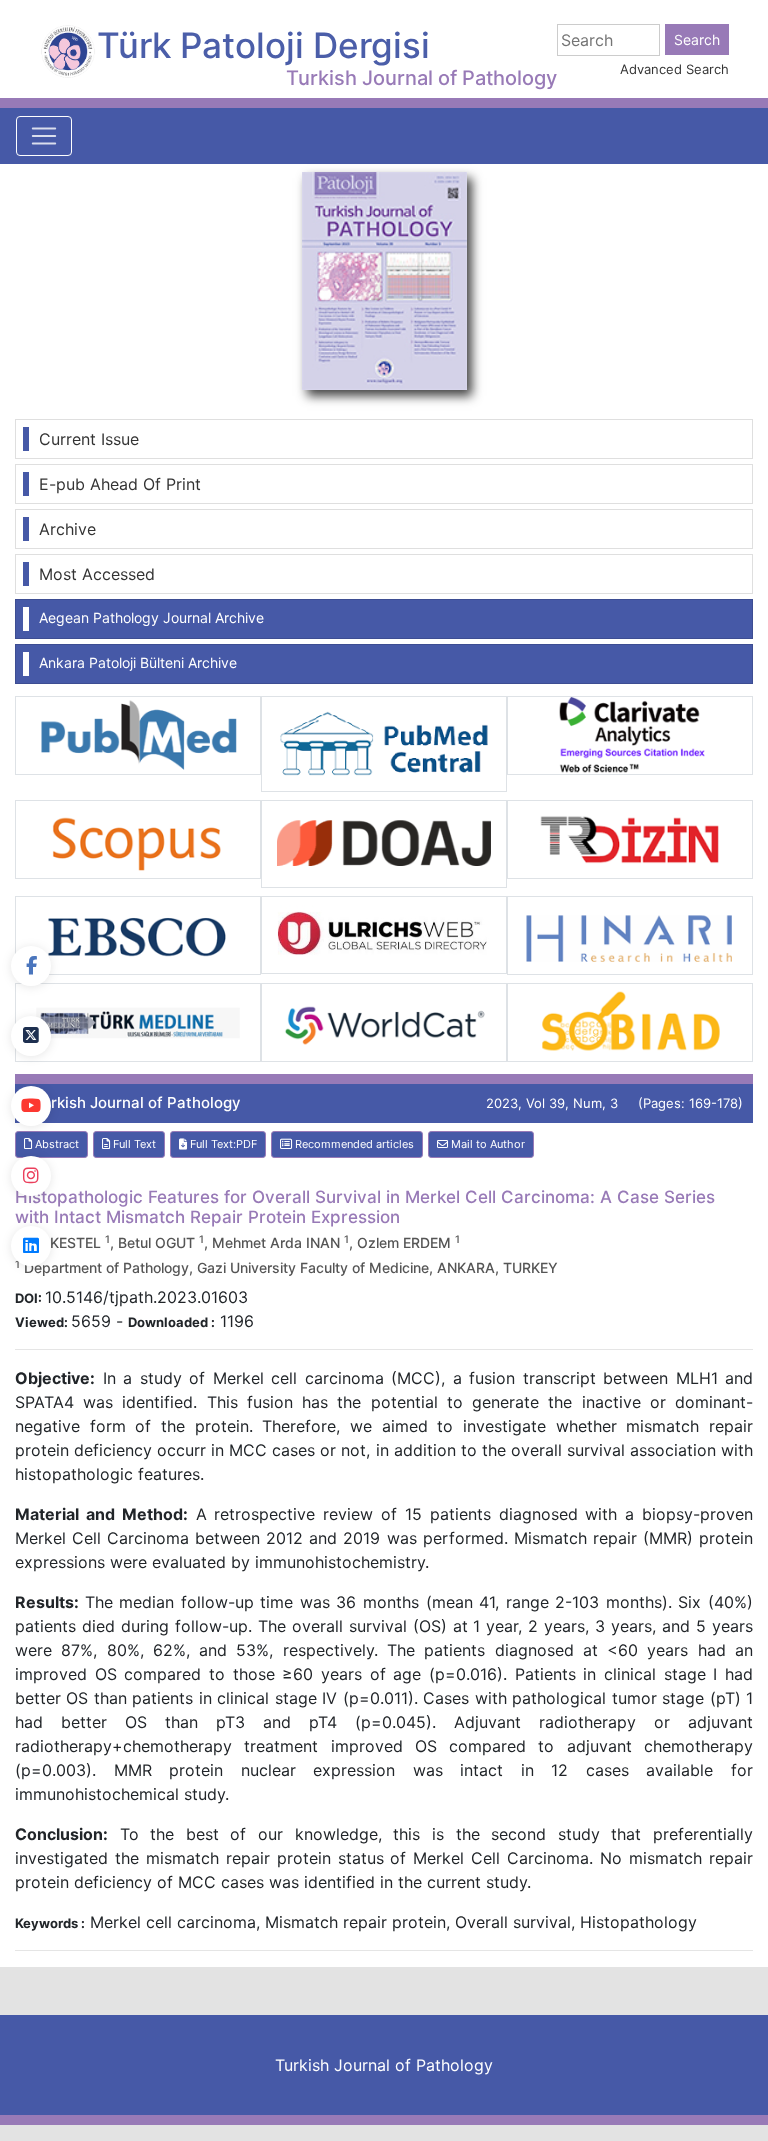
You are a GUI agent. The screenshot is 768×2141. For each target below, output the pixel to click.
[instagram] (31, 1176)
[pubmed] (138, 734)
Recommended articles (353, 1144)
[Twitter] (31, 1036)
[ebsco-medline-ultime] (138, 934)
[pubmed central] (384, 743)
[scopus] (138, 838)
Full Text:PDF (222, 1144)
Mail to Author (486, 1144)
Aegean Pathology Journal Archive (151, 617)
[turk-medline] (138, 1021)
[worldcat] (384, 1021)
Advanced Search (674, 69)
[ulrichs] (384, 933)
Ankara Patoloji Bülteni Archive (138, 662)
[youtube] (31, 1106)
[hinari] (630, 934)
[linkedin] (31, 1246)
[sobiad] (630, 1021)
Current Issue (89, 439)
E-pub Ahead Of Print (120, 484)
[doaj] (384, 842)
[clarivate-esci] (630, 734)
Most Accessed (97, 574)
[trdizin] (630, 838)
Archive (67, 529)
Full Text (133, 1144)
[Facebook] (31, 966)
